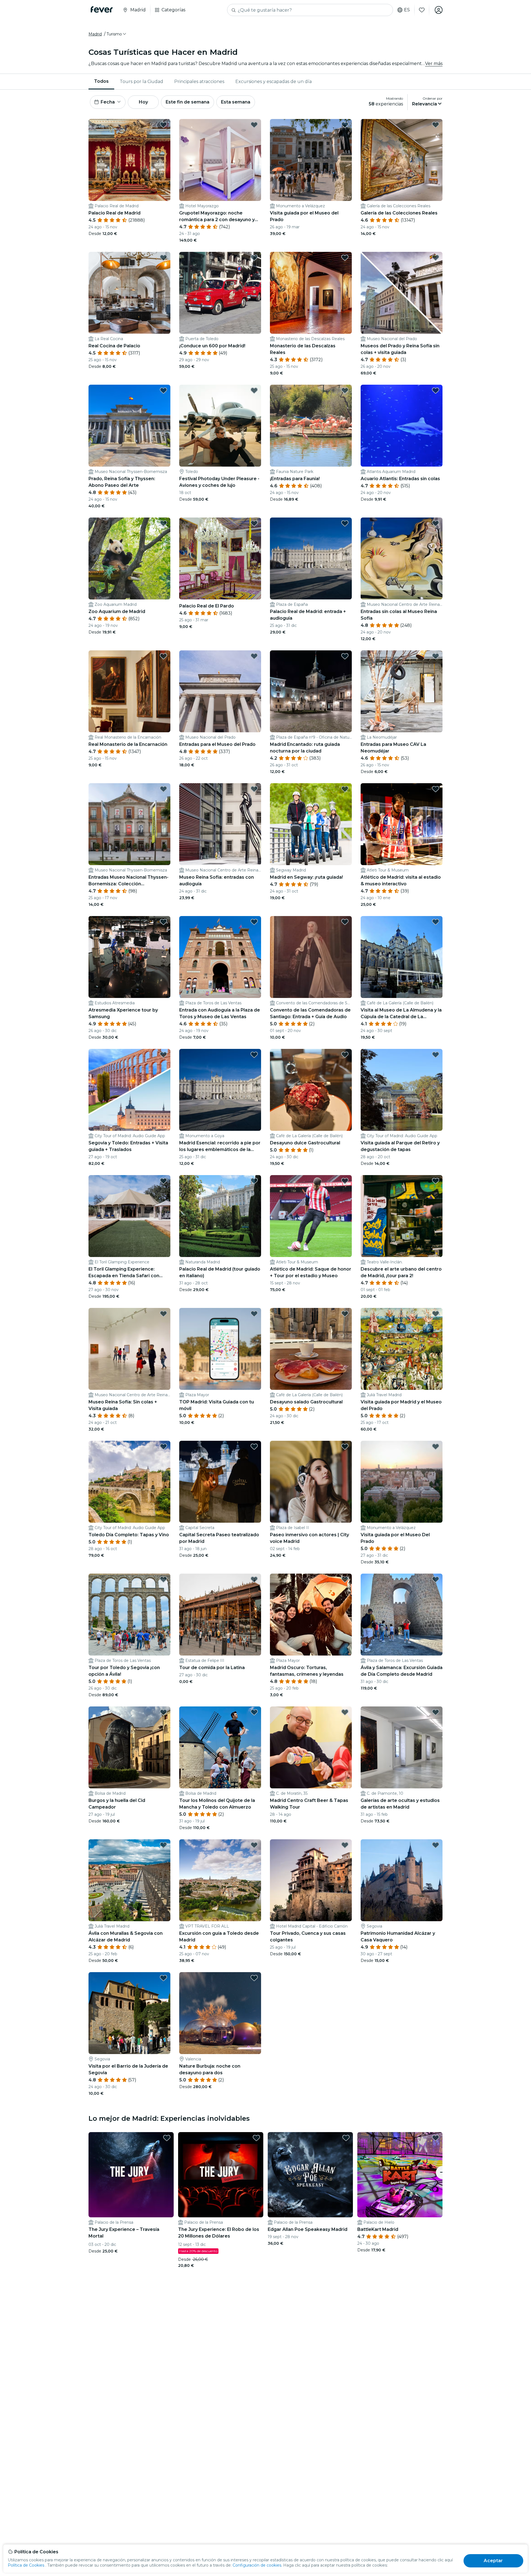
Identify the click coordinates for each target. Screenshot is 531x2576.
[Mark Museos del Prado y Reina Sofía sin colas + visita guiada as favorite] (436, 258)
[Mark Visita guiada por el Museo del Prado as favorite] (345, 125)
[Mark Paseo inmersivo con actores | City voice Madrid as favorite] (345, 1447)
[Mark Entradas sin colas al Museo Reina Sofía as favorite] (436, 523)
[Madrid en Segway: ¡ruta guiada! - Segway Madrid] (311, 824)
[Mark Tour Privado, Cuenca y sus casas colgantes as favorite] (345, 1845)
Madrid (95, 34)
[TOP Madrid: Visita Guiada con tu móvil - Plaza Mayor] (220, 1349)
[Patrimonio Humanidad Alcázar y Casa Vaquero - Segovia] (402, 1880)
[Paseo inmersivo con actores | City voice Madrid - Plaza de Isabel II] (311, 1482)
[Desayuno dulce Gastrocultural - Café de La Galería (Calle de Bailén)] (311, 1090)
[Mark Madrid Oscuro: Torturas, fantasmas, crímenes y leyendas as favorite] (345, 1579)
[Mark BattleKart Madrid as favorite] (436, 2138)
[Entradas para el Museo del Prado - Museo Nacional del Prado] (220, 691)
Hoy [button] (143, 102)
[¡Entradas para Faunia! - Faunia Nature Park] (311, 426)
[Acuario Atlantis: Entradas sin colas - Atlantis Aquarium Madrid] (402, 426)
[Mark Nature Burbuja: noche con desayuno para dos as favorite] (254, 1978)
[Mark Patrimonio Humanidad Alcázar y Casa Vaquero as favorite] (436, 1845)
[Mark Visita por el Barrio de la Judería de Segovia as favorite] (163, 1978)
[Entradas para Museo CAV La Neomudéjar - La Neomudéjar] (402, 691)
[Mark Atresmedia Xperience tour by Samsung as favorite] (163, 922)
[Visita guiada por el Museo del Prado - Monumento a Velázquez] (311, 160)
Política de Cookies (26, 2565)
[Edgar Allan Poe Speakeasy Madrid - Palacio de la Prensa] (310, 2175)
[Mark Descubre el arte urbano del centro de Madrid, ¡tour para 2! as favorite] (436, 1181)
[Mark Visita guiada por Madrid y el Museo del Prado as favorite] (436, 1314)
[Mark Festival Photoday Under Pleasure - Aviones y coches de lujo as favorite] (254, 390)
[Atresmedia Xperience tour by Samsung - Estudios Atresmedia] (129, 957)
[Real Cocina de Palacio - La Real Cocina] (129, 293)
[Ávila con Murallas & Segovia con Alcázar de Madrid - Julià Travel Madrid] (129, 1880)
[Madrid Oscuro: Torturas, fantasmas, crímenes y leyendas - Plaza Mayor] (311, 1615)
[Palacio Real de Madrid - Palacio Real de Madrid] (129, 160)
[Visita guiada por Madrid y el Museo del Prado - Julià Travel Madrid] (402, 1349)
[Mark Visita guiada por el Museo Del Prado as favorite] (436, 1447)
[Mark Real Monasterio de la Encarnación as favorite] (163, 656)
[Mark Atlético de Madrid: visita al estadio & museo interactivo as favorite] (436, 789)
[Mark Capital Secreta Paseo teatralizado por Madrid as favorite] (254, 1447)
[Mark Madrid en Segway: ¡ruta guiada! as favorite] (345, 789)
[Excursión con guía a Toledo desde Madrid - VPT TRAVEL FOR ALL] (220, 1880)
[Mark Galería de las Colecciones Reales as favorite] (436, 125)
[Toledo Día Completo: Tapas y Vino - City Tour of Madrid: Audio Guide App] (129, 1482)
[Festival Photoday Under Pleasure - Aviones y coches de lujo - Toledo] (220, 426)
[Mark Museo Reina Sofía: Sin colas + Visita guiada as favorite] (163, 1314)
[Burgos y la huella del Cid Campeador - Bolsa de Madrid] (129, 1747)
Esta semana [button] (236, 102)
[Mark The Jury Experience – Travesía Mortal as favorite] (167, 2138)
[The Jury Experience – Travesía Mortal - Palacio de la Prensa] (131, 2175)
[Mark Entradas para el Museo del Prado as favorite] (254, 656)
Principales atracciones (199, 82)
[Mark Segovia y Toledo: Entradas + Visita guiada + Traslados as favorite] (163, 1055)
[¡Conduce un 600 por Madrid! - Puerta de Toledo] (220, 293)
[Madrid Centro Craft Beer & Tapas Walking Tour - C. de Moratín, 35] (311, 1747)
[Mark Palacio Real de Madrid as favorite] (163, 125)
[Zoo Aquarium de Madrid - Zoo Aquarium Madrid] (129, 558)
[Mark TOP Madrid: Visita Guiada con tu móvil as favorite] (254, 1314)
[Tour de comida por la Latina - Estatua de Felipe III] (220, 1615)
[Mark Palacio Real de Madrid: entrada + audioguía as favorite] (345, 523)
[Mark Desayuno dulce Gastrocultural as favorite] (345, 1055)
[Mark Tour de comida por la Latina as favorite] (254, 1579)
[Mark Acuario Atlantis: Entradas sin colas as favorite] (436, 390)
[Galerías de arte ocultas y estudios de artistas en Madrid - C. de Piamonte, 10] (402, 1747)
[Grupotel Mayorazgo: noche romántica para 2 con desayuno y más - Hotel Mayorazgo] (220, 160)
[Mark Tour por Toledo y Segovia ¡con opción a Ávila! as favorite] (163, 1579)
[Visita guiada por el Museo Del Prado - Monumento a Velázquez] (402, 1482)
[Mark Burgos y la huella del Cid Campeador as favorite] (163, 1712)
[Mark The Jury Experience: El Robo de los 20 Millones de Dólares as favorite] (256, 2138)
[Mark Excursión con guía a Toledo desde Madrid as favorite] (254, 1845)
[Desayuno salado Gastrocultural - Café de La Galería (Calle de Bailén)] (311, 1349)
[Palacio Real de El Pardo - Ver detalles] (220, 558)
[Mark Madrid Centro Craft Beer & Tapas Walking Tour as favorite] (345, 1712)
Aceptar (493, 2561)
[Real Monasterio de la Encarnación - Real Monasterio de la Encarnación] (129, 691)
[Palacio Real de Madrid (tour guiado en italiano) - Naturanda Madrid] (220, 1216)
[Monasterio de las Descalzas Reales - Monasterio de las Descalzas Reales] (311, 293)
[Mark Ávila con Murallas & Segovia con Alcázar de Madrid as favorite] (163, 1845)
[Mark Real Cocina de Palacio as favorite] (163, 258)
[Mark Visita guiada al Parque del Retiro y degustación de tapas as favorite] (436, 1055)
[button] (117, 34)
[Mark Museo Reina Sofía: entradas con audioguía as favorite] (254, 789)
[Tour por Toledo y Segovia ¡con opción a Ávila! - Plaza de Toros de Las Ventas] (129, 1615)
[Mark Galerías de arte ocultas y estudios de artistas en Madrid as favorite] (436, 1712)
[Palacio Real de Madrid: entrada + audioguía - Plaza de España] (311, 558)
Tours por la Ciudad (141, 82)
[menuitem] (101, 82)
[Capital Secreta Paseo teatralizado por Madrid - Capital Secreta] (220, 1482)
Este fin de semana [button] (188, 102)
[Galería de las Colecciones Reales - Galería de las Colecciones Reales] (402, 160)
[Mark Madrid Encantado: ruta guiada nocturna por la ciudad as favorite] (345, 656)
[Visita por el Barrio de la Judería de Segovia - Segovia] (129, 2013)
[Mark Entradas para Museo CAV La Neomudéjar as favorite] (436, 656)
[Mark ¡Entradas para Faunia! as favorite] (345, 390)
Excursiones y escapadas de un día (274, 82)
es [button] (407, 10)
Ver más (434, 64)
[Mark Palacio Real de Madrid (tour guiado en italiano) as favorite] (254, 1181)
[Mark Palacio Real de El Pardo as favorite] (254, 523)
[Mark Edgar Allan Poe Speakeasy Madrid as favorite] (346, 2138)
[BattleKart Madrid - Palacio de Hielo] (400, 2175)
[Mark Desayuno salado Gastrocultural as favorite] (345, 1314)
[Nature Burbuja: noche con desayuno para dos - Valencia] (220, 2013)
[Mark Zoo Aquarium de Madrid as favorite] (163, 523)
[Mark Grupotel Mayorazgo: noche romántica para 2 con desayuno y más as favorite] (254, 125)
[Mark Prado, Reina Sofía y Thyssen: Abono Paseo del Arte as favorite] (163, 390)
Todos (101, 81)
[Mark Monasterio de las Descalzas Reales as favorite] (345, 258)
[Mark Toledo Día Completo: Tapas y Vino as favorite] (163, 1447)
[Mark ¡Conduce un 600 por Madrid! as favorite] (254, 258)
